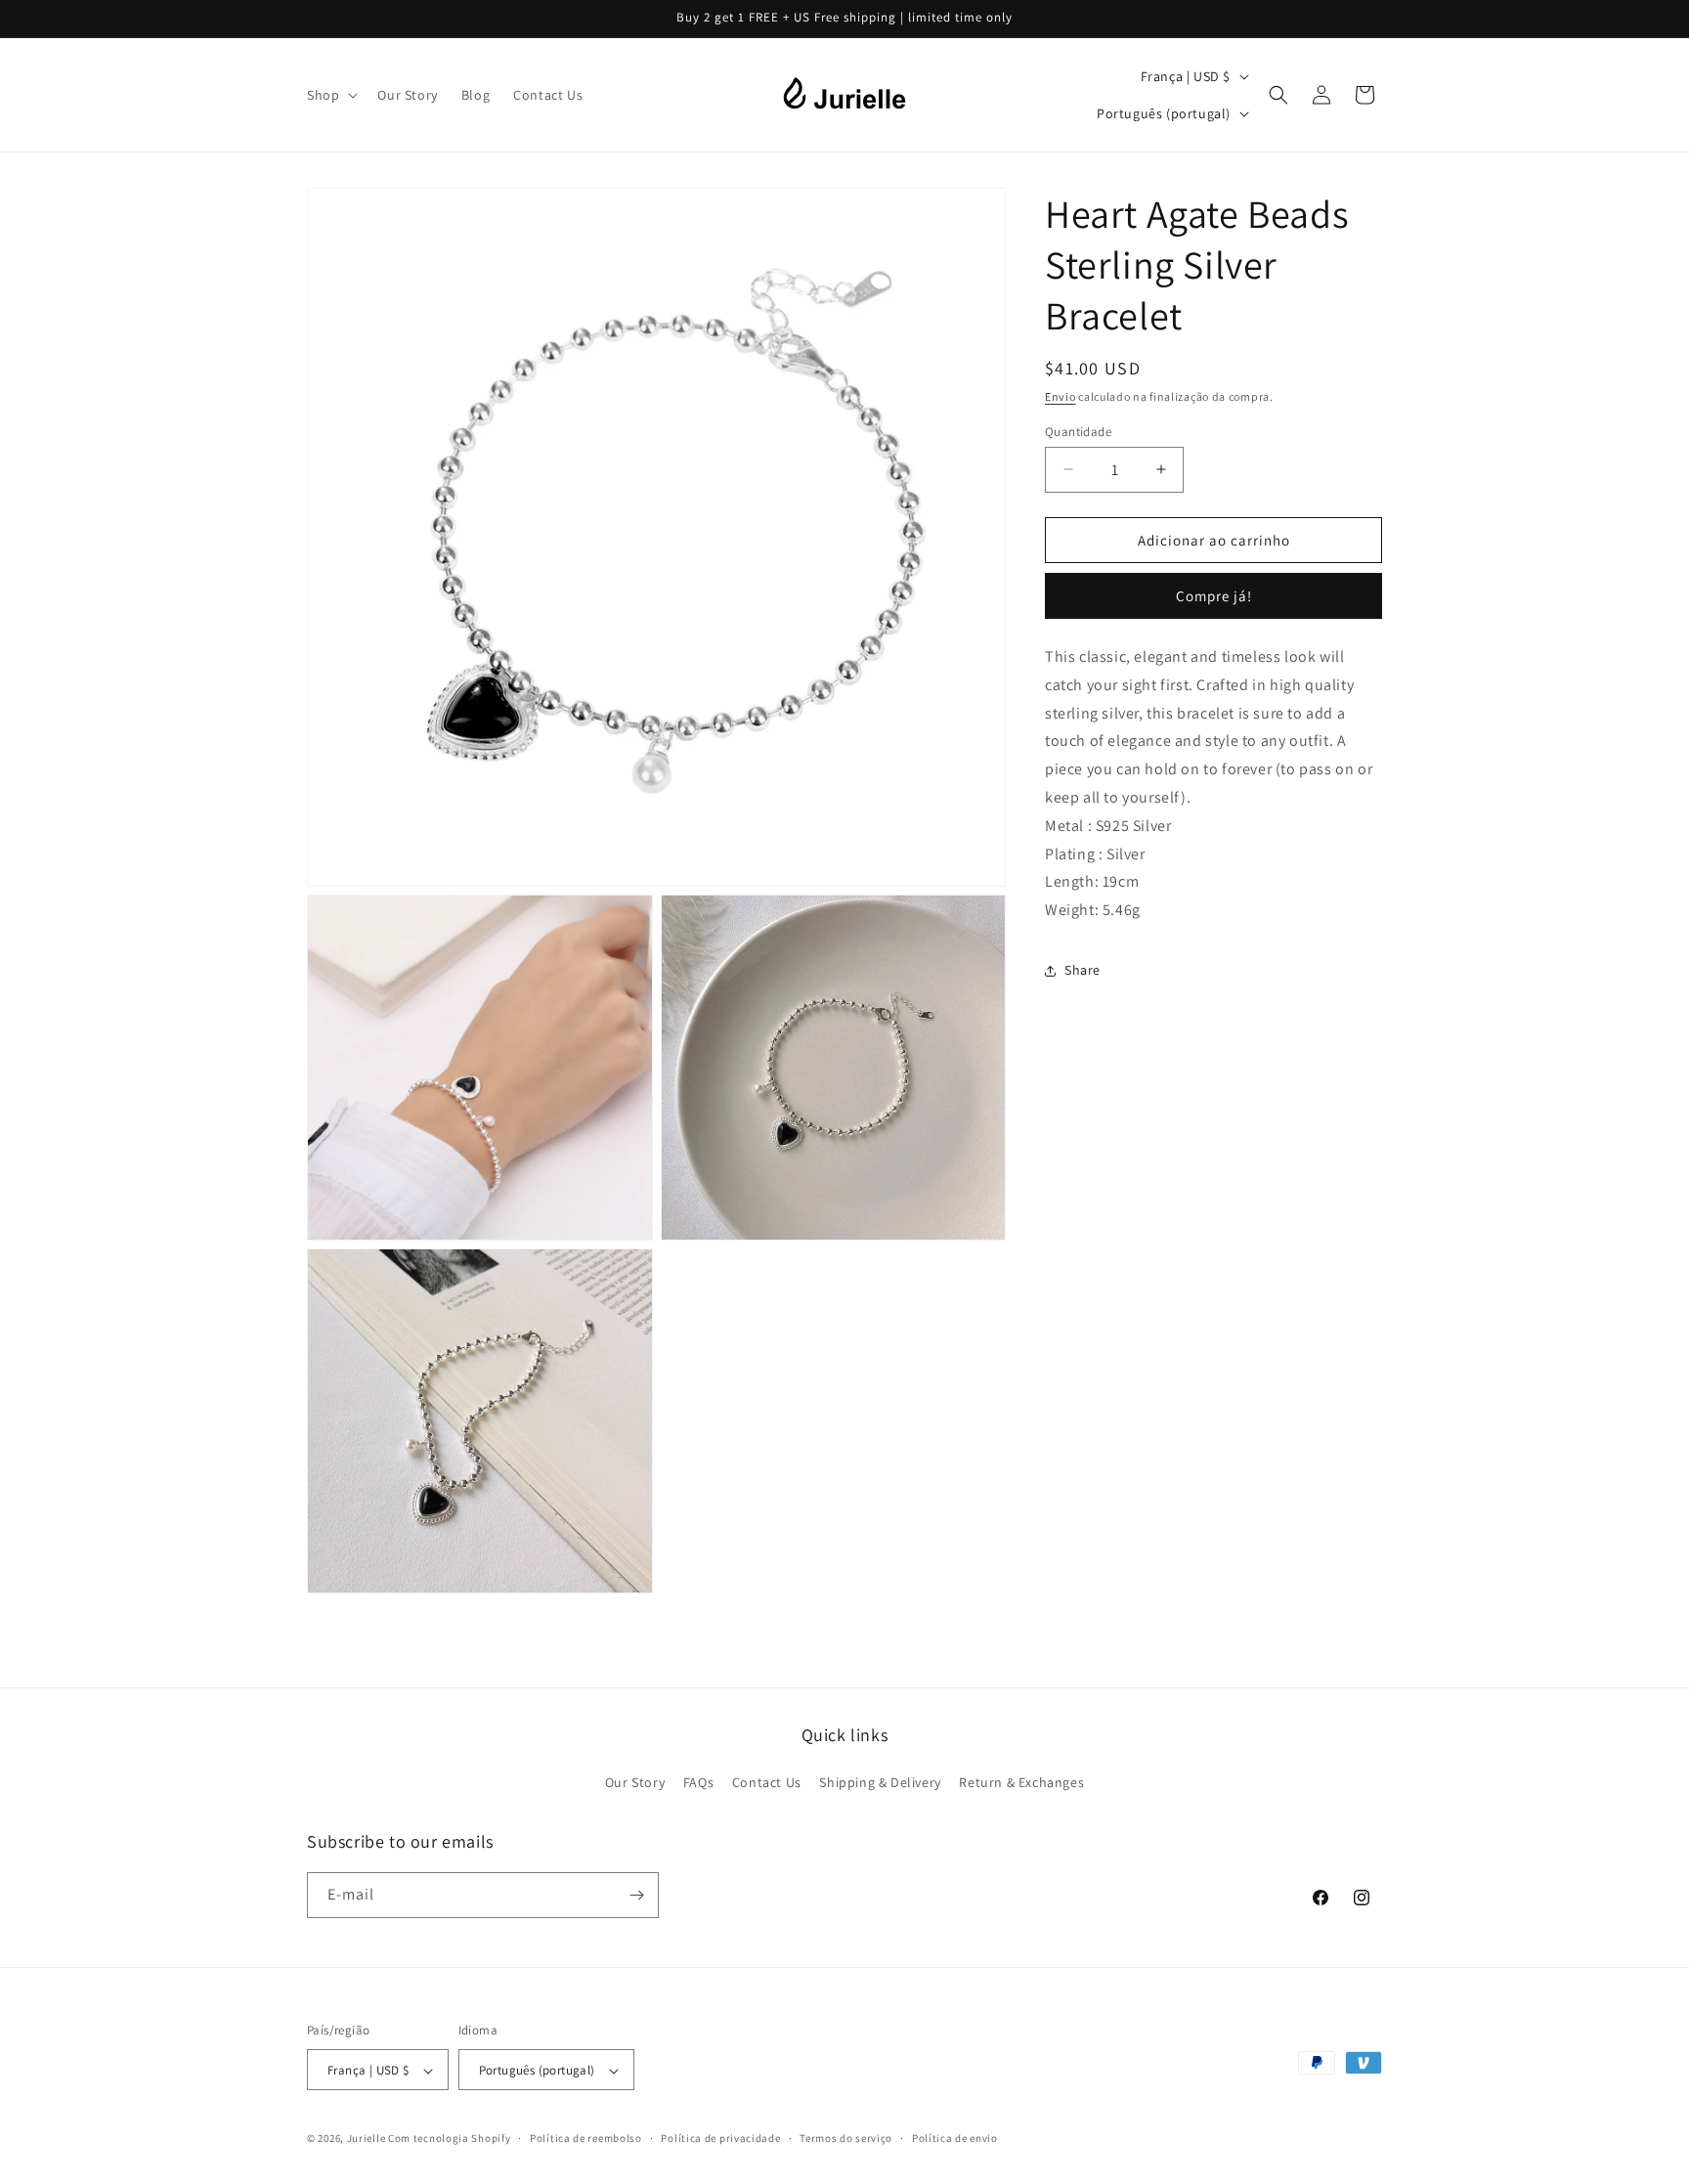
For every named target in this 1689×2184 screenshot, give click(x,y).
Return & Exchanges (1021, 1783)
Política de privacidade (720, 2138)
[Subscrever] (636, 1895)
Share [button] (1083, 970)
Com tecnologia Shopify (449, 2139)
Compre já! (1214, 596)
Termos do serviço (846, 2138)
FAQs (698, 1783)
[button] (330, 95)
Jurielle (367, 2139)
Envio (1061, 396)
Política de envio (955, 2138)
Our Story (635, 1783)
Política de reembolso (586, 2138)
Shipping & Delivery (880, 1783)
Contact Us (767, 1783)
